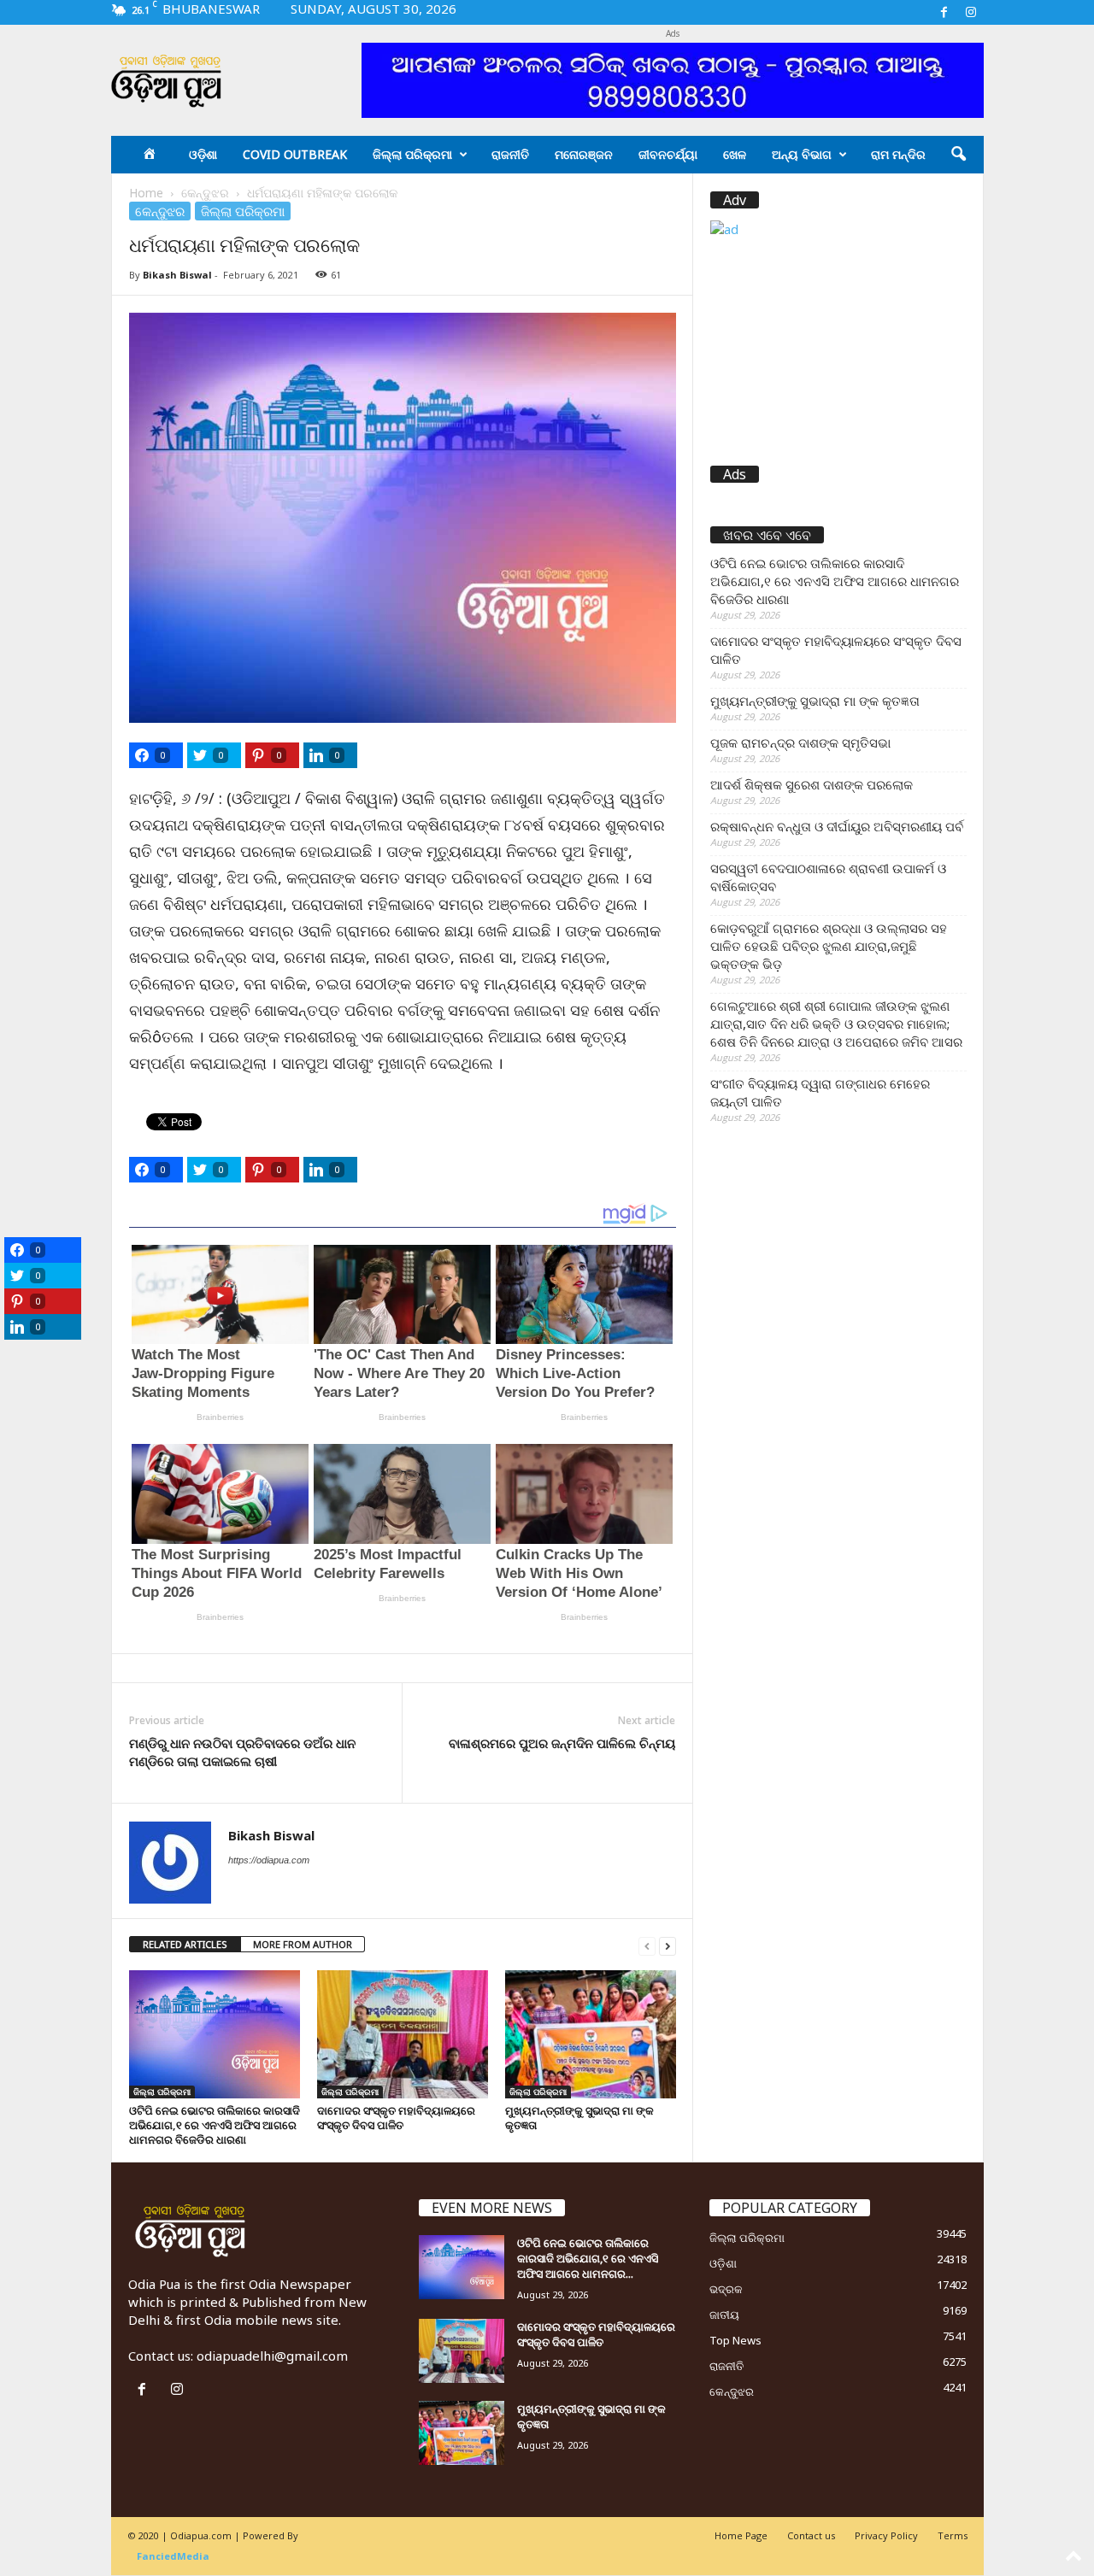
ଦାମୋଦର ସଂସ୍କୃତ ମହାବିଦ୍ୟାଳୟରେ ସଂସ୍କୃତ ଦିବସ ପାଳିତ (396, 2118)
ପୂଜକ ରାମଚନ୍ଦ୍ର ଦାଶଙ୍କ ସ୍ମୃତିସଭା (800, 742)
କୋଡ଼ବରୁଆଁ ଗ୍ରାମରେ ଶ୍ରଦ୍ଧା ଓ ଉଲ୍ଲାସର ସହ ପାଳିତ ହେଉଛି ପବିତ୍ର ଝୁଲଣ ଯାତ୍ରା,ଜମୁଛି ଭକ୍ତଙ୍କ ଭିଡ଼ (829, 946)
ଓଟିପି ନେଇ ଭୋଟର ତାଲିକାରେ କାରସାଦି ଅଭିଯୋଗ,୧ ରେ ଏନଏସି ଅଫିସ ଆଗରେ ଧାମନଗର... (588, 2258)
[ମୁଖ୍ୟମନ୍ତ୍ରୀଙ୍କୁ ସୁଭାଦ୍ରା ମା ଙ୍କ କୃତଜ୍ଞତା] (591, 2034)
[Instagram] (971, 12)
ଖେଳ (735, 154)
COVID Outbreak (295, 154)
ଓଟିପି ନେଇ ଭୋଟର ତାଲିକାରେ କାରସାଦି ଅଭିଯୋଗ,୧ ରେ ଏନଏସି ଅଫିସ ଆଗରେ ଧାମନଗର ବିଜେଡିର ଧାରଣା (215, 2125)
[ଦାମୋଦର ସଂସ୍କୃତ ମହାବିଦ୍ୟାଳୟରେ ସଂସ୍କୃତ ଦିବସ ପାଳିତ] (403, 2034)
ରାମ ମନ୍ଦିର (898, 154)
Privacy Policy (886, 2535)
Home (146, 193)
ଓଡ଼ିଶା (203, 154)
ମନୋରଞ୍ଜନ (584, 154)
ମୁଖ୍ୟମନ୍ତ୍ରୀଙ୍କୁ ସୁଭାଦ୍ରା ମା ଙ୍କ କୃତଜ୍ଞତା (579, 2118)
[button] (958, 155)
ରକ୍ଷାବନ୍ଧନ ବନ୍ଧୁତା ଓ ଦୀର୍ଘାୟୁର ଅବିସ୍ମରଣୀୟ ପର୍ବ (837, 826)
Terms (953, 2535)
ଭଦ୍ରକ (726, 2289)
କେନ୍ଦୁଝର (205, 193)
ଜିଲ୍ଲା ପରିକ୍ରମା (412, 154)
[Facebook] (944, 12)
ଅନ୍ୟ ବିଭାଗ (802, 154)
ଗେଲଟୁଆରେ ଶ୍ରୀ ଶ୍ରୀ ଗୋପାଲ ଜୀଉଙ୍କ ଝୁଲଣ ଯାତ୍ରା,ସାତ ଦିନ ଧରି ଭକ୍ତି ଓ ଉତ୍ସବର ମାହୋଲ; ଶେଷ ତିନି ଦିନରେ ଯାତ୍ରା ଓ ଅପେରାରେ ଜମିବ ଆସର (836, 1024)
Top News (735, 2340)
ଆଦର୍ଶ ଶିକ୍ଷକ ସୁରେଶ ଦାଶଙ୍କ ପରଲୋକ (812, 784)
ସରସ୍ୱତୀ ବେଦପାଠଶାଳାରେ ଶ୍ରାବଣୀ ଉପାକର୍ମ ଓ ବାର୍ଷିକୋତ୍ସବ (828, 877)
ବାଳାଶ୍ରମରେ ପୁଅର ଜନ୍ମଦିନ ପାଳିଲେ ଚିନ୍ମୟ (562, 1743)
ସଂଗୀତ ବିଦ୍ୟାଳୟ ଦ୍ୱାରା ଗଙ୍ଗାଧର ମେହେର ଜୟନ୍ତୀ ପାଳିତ (820, 1092)
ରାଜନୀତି (510, 154)
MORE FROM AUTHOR (303, 1944)
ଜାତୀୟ (724, 2315)
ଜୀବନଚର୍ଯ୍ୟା (668, 154)
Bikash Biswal (177, 275)
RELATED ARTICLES (185, 1944)
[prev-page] (647, 1945)
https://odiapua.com (269, 1860)
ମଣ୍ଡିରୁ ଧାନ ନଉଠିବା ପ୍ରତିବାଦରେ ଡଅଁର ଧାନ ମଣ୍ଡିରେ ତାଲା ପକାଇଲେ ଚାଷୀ (242, 1752)
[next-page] (668, 1945)
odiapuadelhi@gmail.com (272, 2356)
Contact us (811, 2535)
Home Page (741, 2535)
